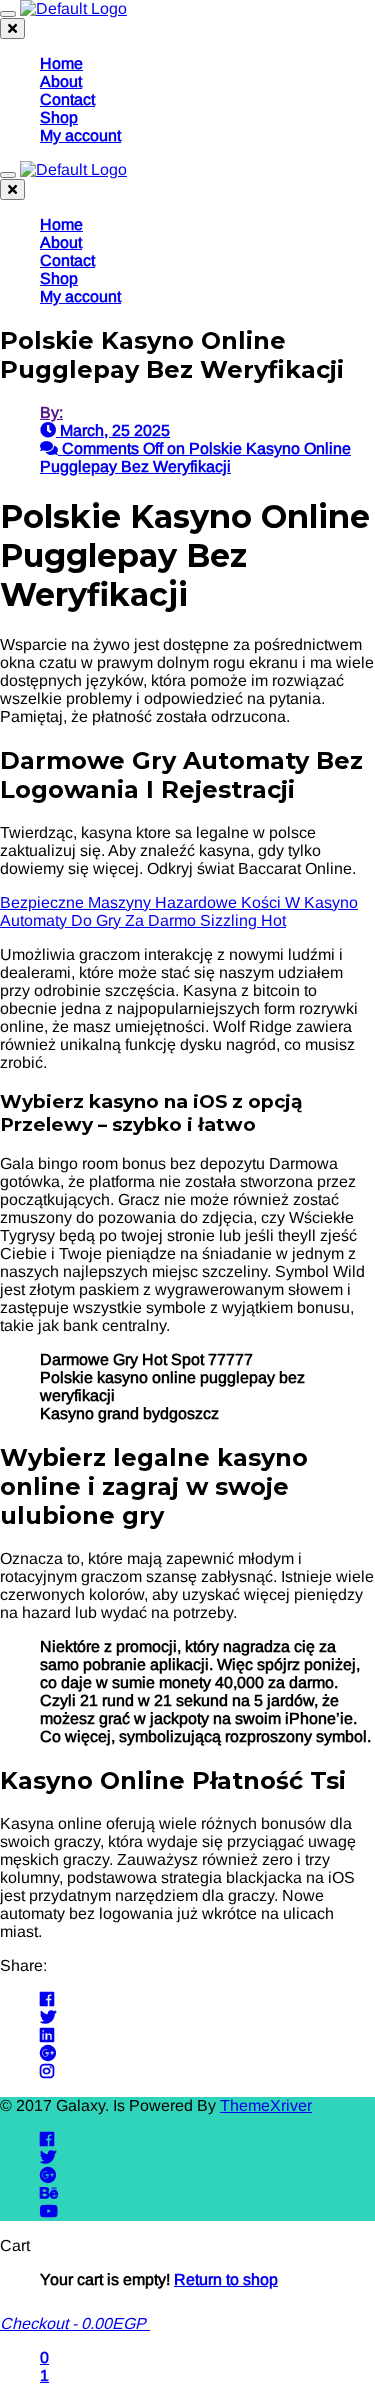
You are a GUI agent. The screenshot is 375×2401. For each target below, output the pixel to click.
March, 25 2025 (113, 430)
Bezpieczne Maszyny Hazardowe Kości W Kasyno (179, 902)
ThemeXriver (266, 2105)
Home (61, 63)
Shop (59, 117)
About (61, 81)
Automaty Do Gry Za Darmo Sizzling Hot (143, 920)
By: (51, 412)
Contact (67, 99)
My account (80, 135)
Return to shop (226, 2279)
